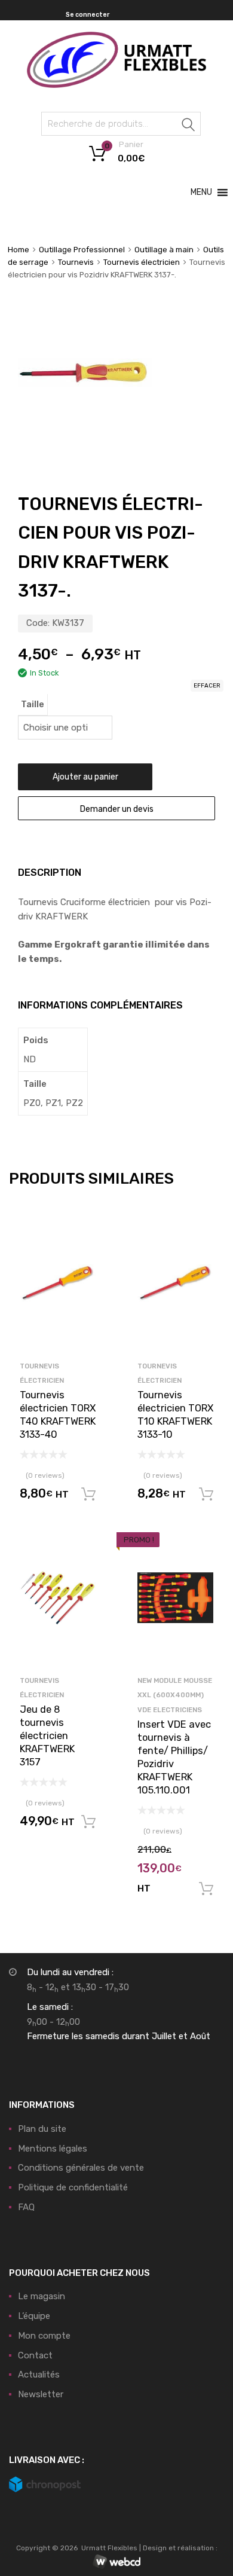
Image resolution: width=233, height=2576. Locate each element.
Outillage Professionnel (82, 250)
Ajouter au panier (85, 777)
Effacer (207, 686)
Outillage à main (164, 250)
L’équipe (34, 2316)
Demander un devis (117, 809)
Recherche (189, 126)
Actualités (39, 2375)
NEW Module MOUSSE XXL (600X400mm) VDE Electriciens (175, 1695)
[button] (201, 192)
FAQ (26, 2207)
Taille (33, 704)
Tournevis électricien (142, 262)
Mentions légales (53, 2149)
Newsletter (41, 2394)
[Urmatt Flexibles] (116, 85)
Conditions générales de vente (81, 2168)
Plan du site (42, 2129)
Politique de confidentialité (73, 2187)
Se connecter (88, 15)
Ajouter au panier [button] (88, 1495)
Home (19, 250)
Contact (35, 2355)
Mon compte (44, 2336)
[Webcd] (116, 2562)
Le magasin (42, 2296)
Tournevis (76, 262)
